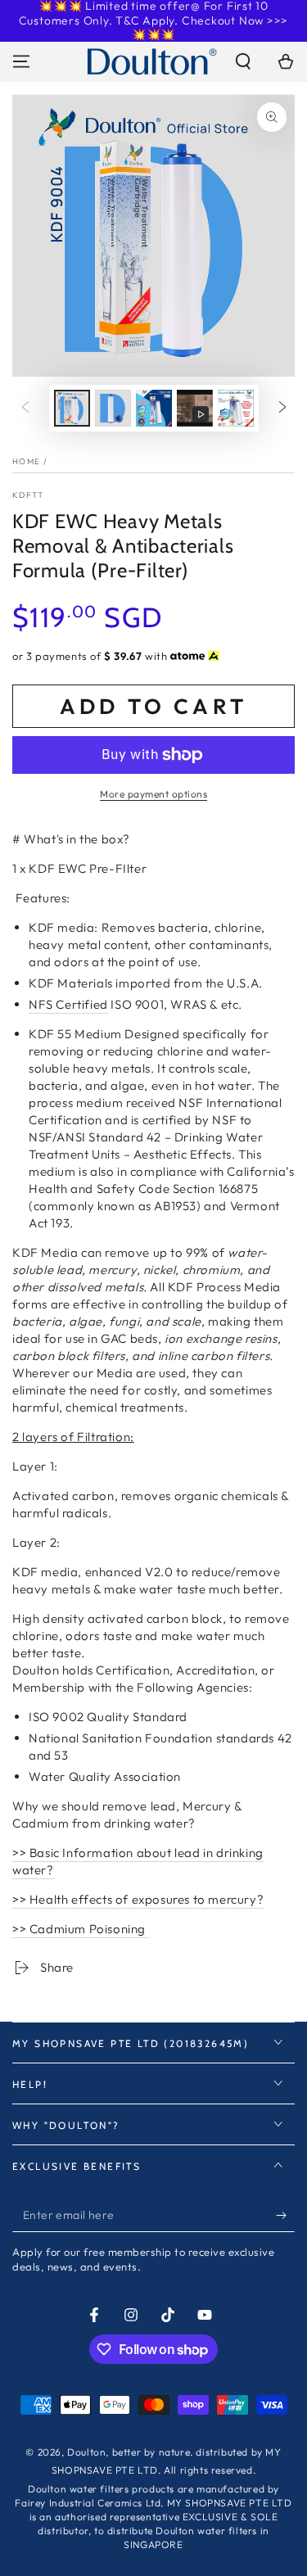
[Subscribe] (285, 2216)
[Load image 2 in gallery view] (113, 408)
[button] (243, 61)
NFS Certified (68, 1004)
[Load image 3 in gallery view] (154, 408)
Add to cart (153, 706)
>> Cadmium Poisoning (81, 1929)
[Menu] (21, 61)
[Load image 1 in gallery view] (72, 408)
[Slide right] (282, 409)
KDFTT (28, 495)
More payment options (153, 794)
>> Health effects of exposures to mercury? (138, 1899)
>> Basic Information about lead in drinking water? (138, 1861)
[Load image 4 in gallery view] (236, 408)
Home (26, 461)
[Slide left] (25, 409)
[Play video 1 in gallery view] (195, 408)
